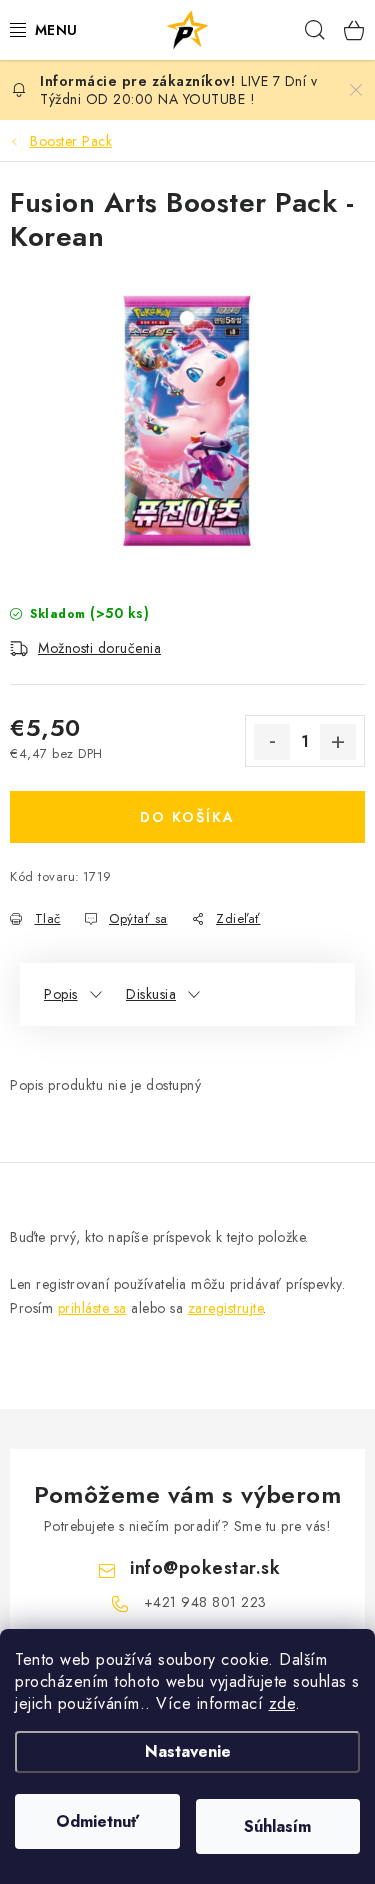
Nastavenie (188, 1751)
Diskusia (151, 994)
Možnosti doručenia (99, 648)
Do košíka (187, 817)
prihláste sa (92, 1308)
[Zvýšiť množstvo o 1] (338, 742)
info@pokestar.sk (205, 1568)
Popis (61, 994)
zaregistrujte (226, 1308)
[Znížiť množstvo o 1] (272, 742)
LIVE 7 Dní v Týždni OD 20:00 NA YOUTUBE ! (178, 90)
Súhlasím (277, 1826)
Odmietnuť (97, 1821)
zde (282, 1703)
